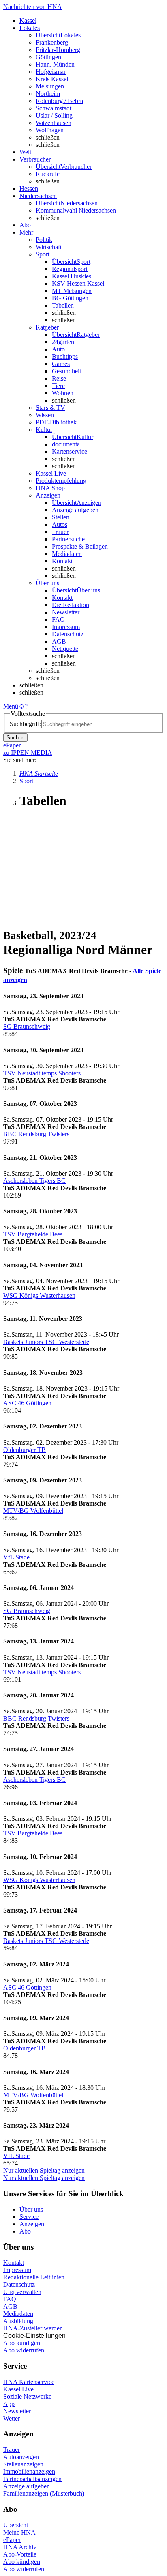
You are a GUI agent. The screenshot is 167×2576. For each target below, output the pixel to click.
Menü (11, 706)
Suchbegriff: (26, 724)
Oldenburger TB (25, 1450)
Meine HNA (19, 2532)
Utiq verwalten (22, 2292)
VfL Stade (16, 1557)
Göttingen (48, 57)
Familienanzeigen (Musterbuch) (44, 2493)
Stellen (61, 517)
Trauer (60, 532)
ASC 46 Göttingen (27, 1403)
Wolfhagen (50, 130)
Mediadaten (67, 554)
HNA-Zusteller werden (33, 2328)
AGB (59, 641)
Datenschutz (68, 634)
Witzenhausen (54, 123)
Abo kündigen (22, 2343)
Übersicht (16, 2525)
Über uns (31, 2209)
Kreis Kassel (52, 79)
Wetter (12, 2418)
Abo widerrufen (24, 2350)
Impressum (66, 627)
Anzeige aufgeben (75, 510)
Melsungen (50, 86)
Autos (60, 524)
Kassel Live (18, 2389)
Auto (58, 349)
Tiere (58, 386)
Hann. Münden (55, 64)
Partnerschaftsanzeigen (32, 2479)
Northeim (48, 94)
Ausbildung (18, 2321)
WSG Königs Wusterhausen (39, 1296)
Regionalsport (70, 269)
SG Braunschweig (27, 1026)
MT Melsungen (72, 291)
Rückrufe (48, 174)
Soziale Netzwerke (27, 2396)
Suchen (15, 738)
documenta (66, 444)
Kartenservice (70, 451)
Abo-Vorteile (20, 2554)
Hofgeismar (51, 72)
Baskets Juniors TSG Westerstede (46, 1342)
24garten (63, 342)
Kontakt (62, 561)
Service (29, 2217)
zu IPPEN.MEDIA (28, 753)
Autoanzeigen (21, 2457)
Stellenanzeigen (23, 2464)
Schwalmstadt (54, 108)
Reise (59, 378)
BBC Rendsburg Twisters (36, 1134)
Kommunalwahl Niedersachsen (76, 210)
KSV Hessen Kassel (78, 283)
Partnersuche (68, 539)
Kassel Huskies (72, 276)
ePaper (12, 2540)
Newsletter (66, 612)
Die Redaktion (71, 605)
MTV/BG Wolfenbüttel (33, 1511)
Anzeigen (32, 2224)
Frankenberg (52, 42)
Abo (25, 2231)
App (9, 2404)
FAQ (58, 619)
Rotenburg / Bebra (59, 101)
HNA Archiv (20, 2547)
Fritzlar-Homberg (58, 50)
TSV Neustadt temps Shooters (42, 1073)
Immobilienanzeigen (29, 2472)
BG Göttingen (70, 298)
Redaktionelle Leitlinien (34, 2277)
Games (61, 364)
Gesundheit (66, 371)
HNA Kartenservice (29, 2382)
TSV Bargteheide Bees (33, 1234)
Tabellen (63, 305)
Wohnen (63, 393)
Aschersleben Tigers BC (34, 1181)
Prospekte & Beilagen (80, 546)
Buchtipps (65, 356)
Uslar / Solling (54, 115)
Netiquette (65, 649)
